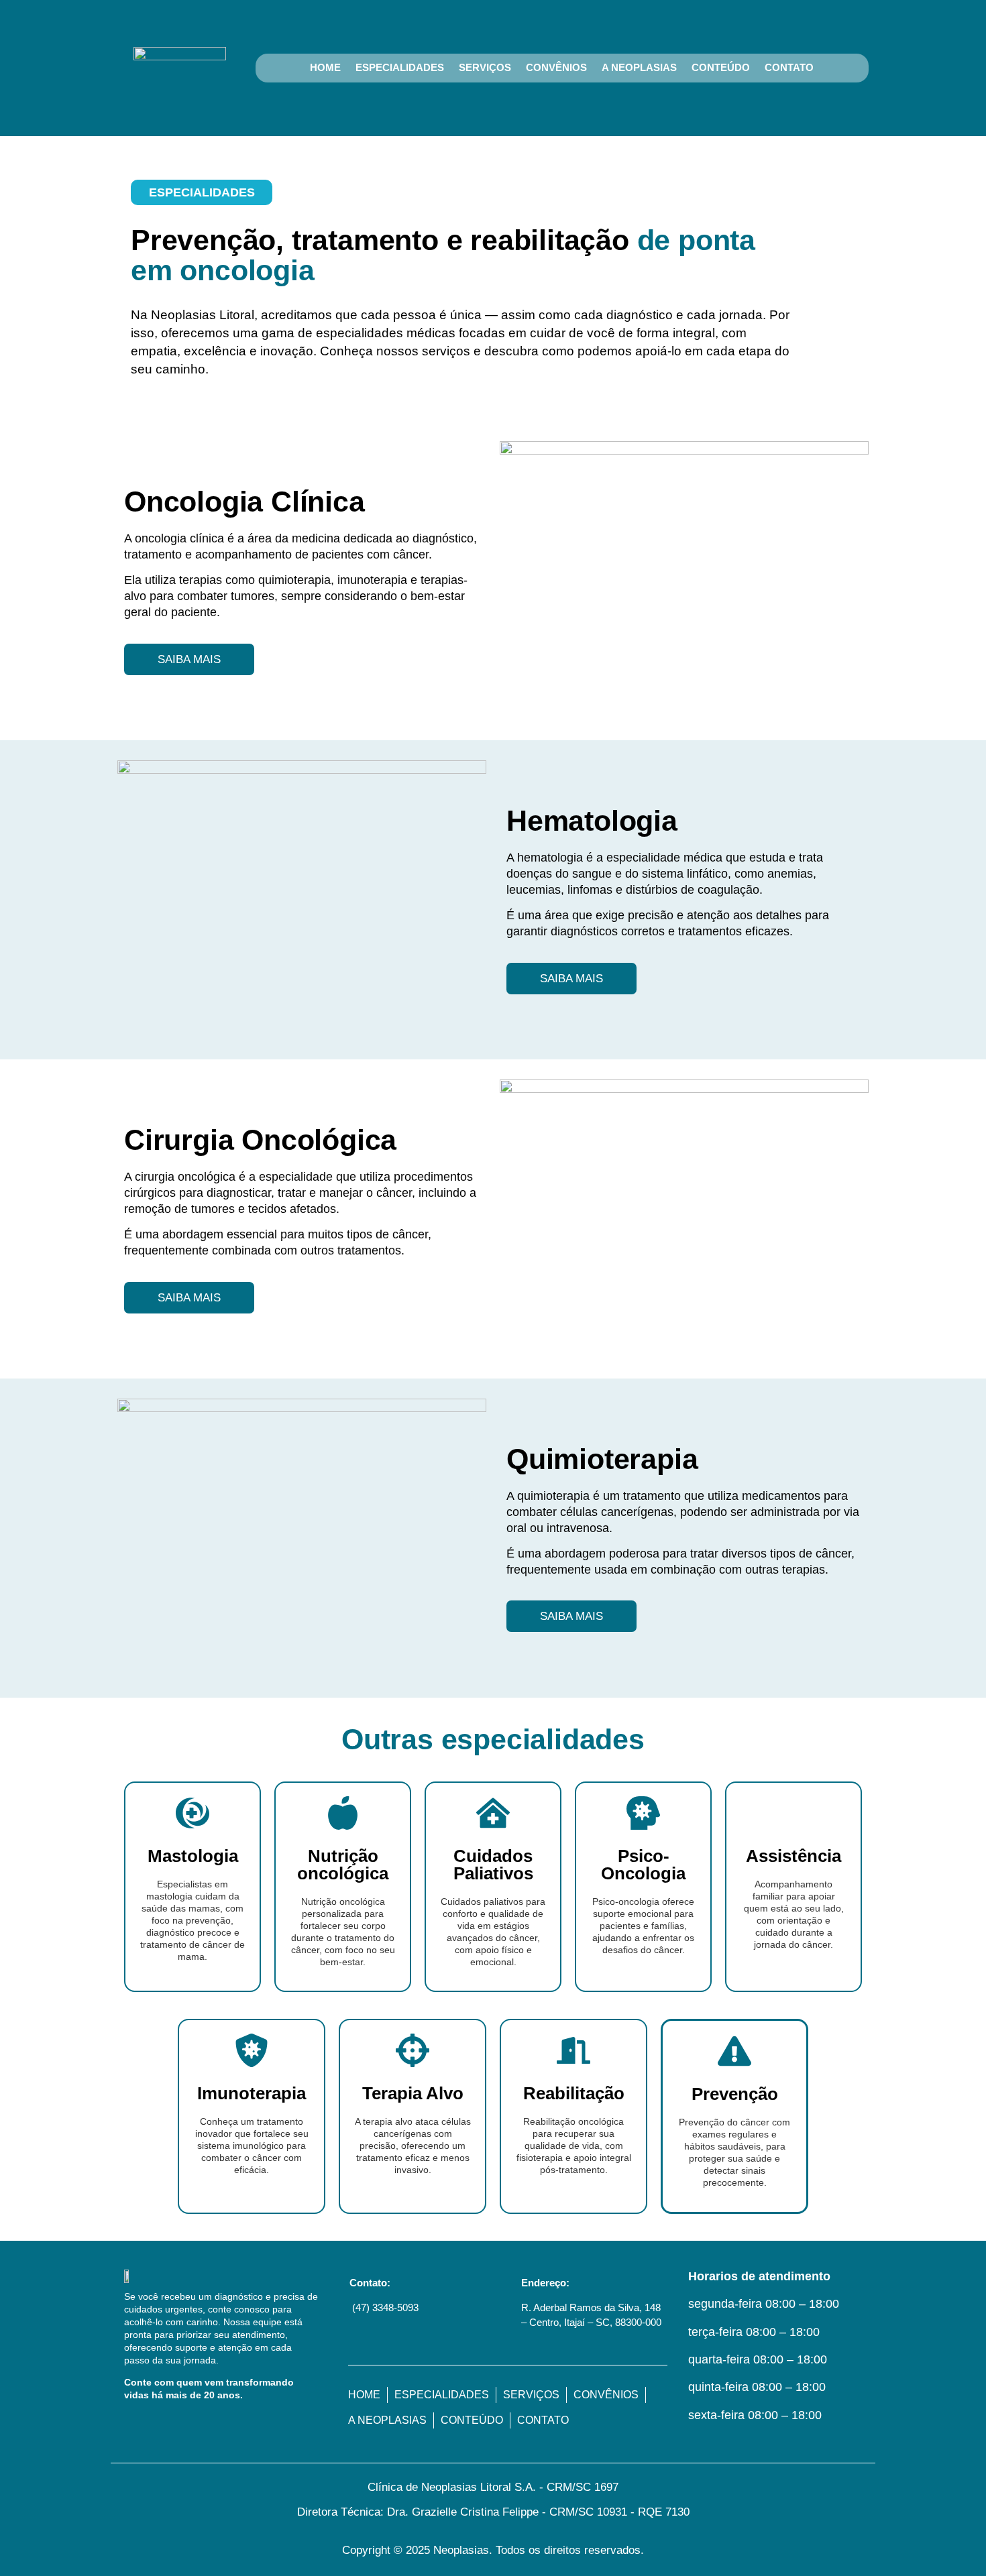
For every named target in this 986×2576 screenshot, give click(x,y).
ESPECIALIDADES (400, 67)
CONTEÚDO (721, 67)
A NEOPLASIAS (639, 67)
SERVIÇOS (485, 67)
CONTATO (789, 67)
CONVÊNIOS (556, 67)
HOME (325, 67)
